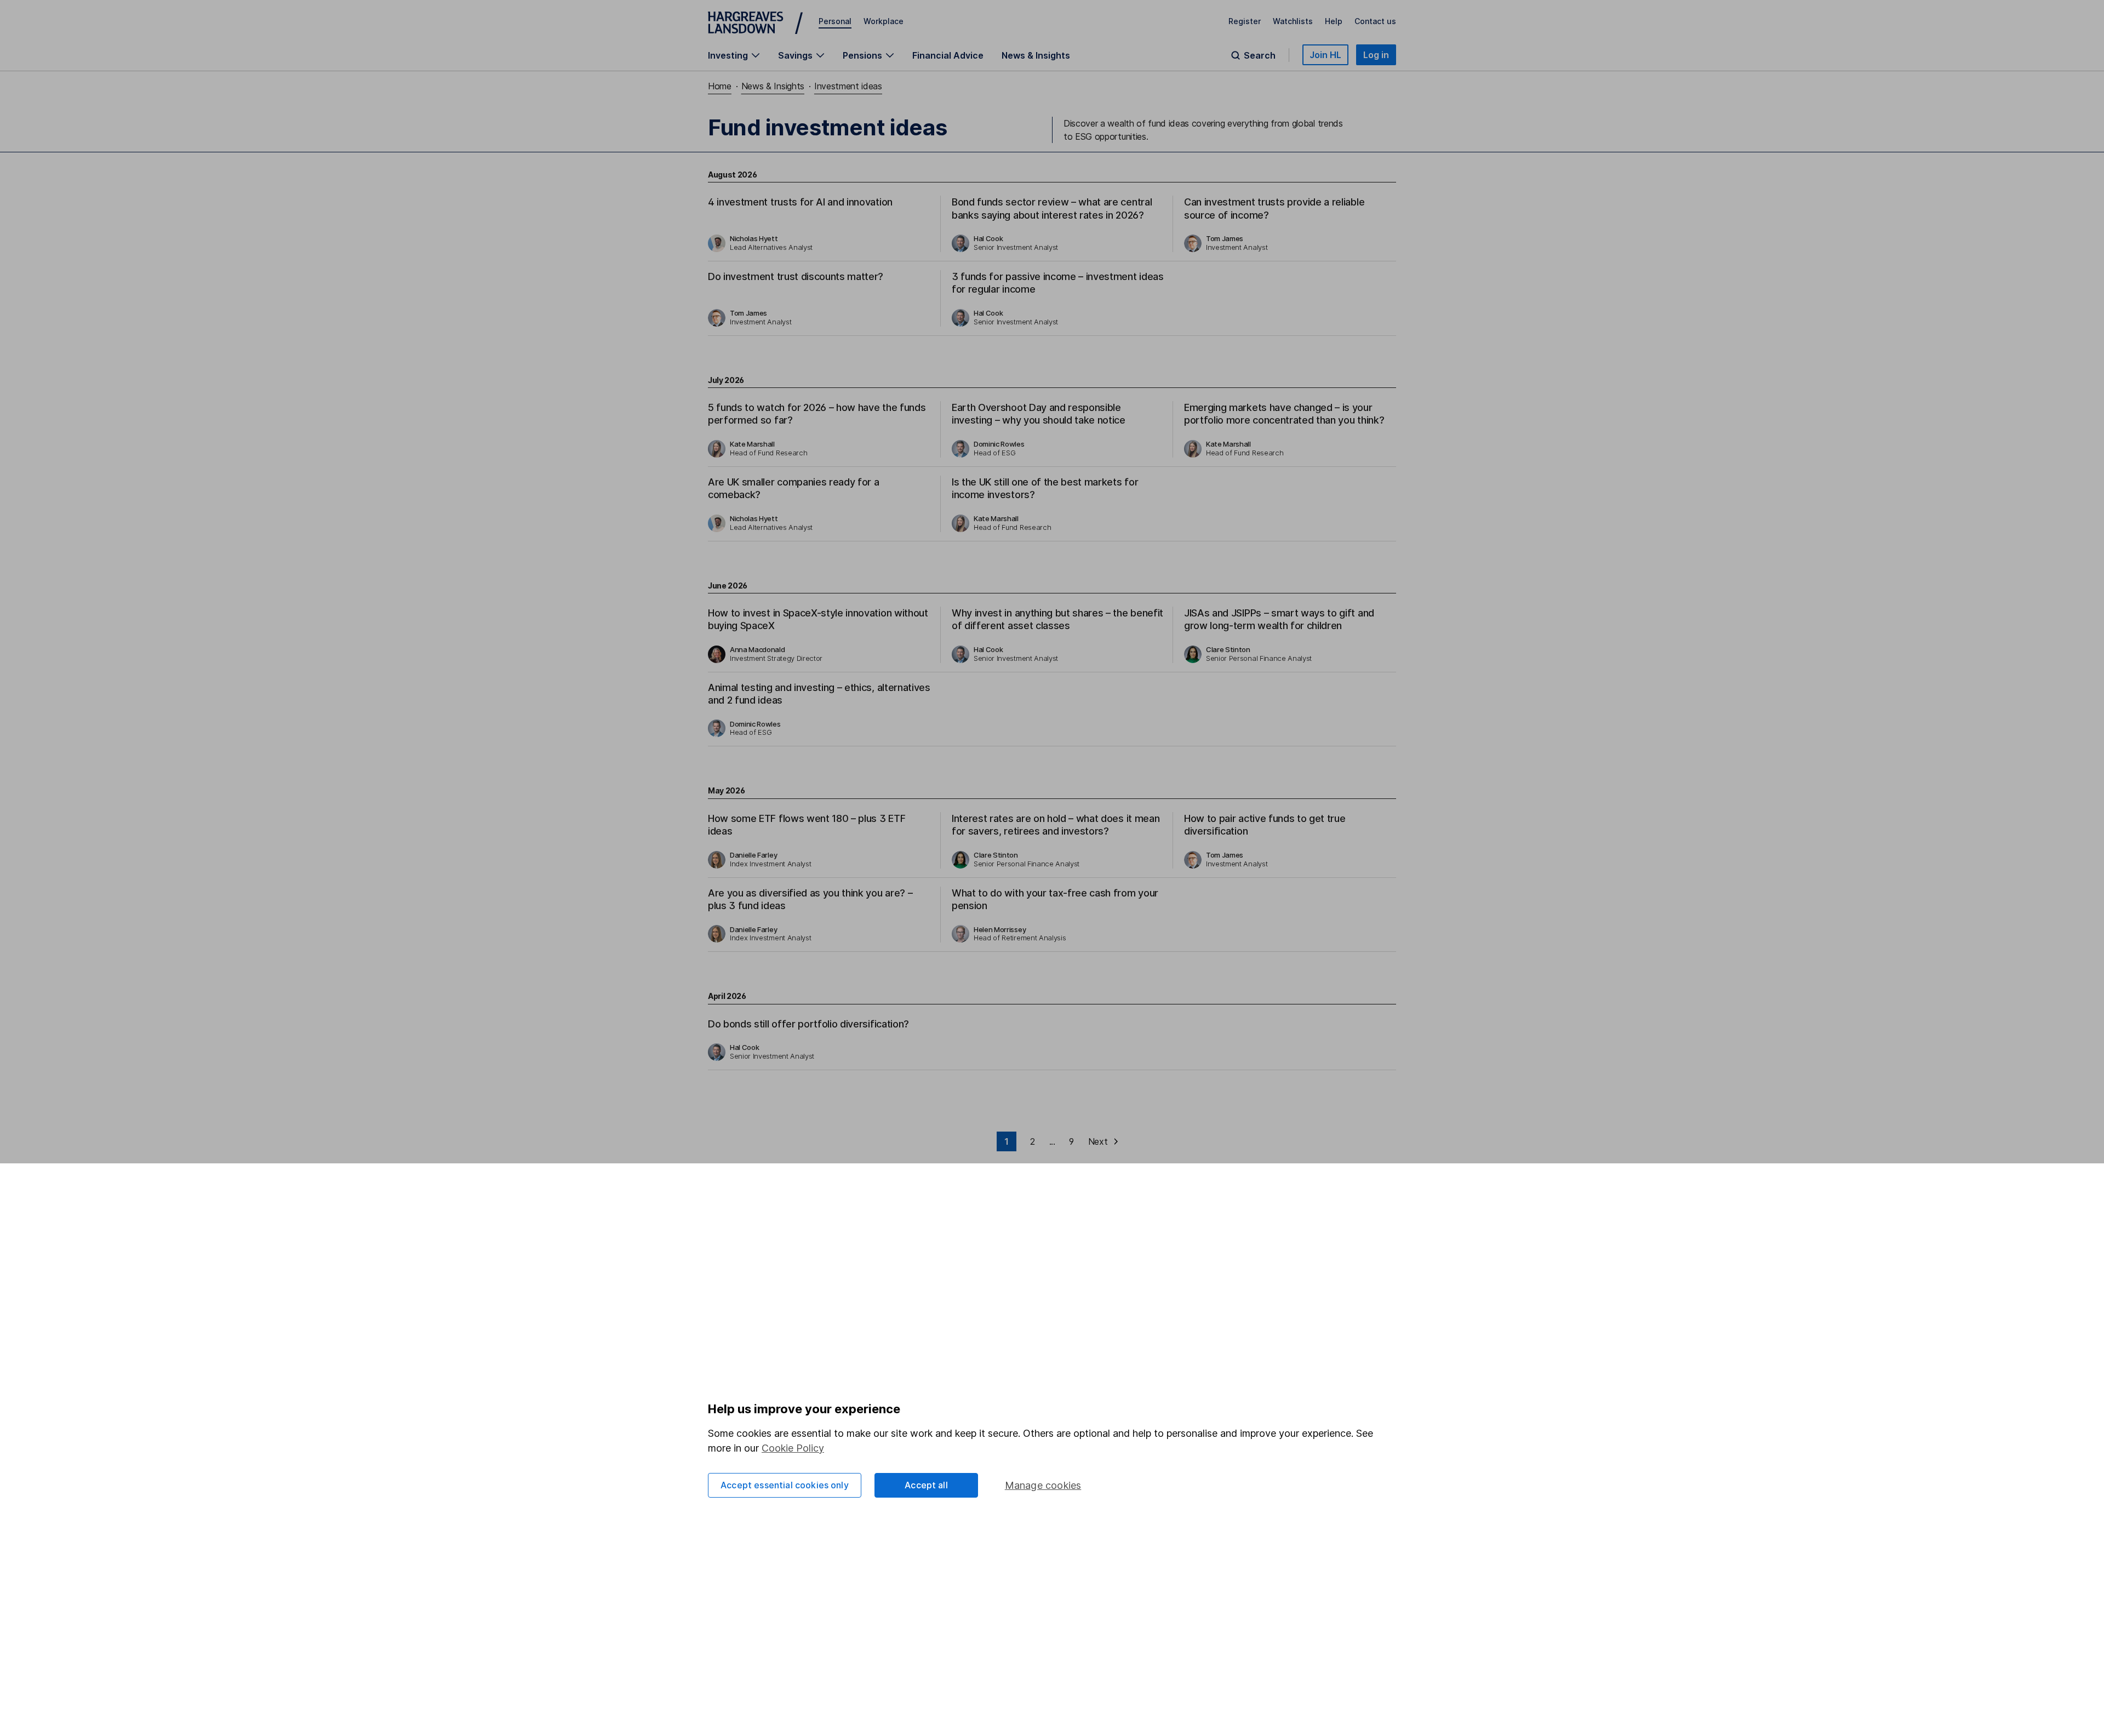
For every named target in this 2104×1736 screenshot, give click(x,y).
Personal (835, 21)
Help (1334, 21)
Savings (795, 55)
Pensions (862, 55)
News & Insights (1036, 55)
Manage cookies (1043, 1485)
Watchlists (1293, 21)
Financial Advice (948, 55)
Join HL (1325, 55)
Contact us (1375, 21)
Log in (1376, 55)
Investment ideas (848, 86)
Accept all (926, 1485)
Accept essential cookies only (785, 1485)
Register (1245, 21)
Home (720, 86)
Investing (728, 55)
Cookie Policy (793, 1448)
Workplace (884, 21)
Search (1260, 55)
